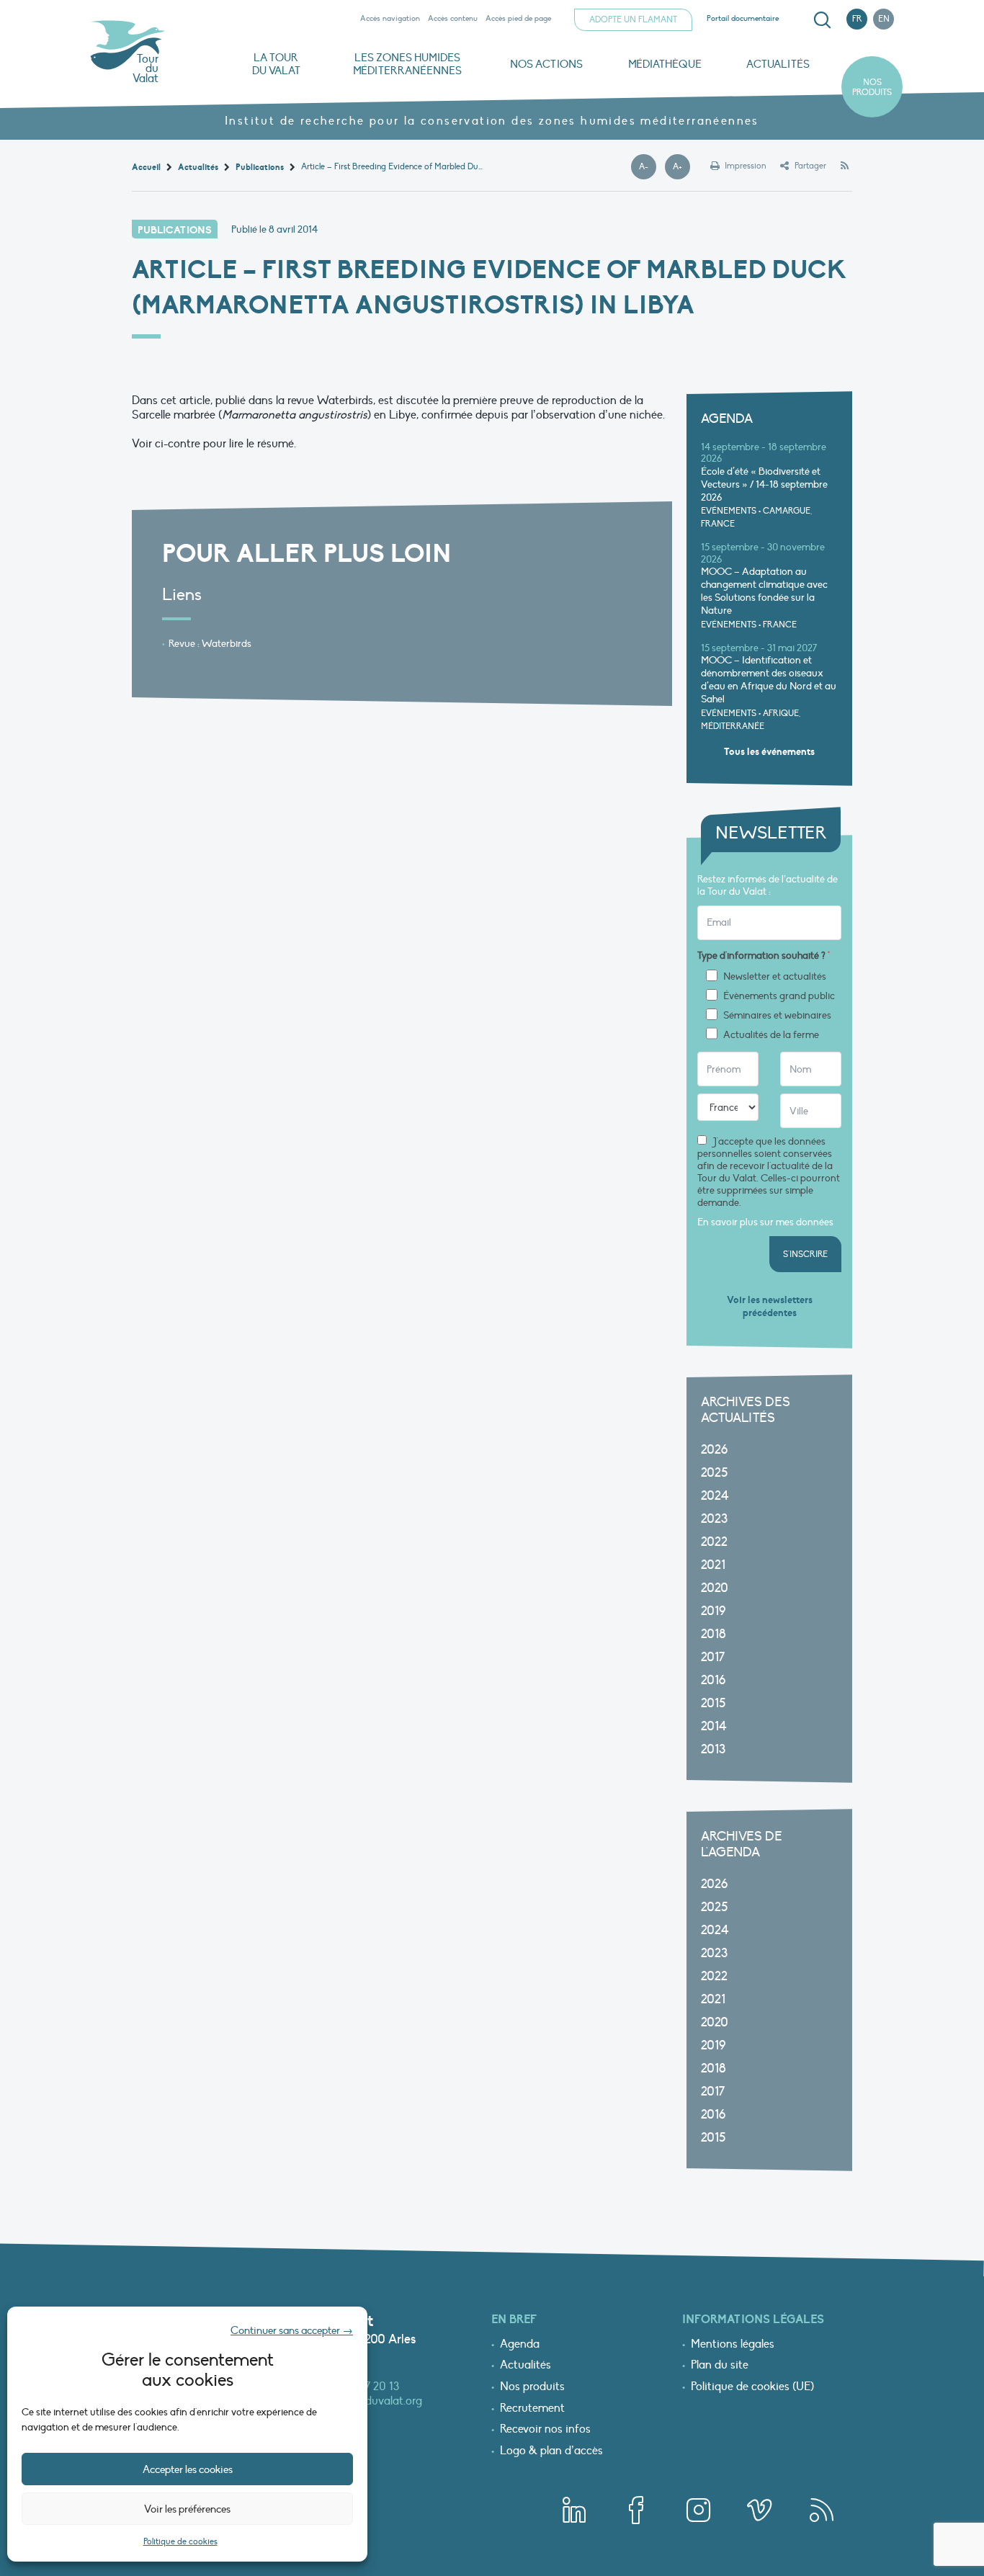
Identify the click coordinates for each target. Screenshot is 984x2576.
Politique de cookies (180, 2541)
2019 (713, 1611)
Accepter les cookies (188, 2469)
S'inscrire (805, 1254)
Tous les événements (769, 752)
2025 (714, 1473)
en (884, 19)
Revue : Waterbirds (210, 644)
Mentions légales (733, 2345)
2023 (714, 1519)
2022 (714, 1542)
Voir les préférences (187, 2509)
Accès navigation (390, 18)
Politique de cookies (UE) (752, 2387)
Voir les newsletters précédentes (770, 1306)
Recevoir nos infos (545, 2430)
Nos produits (872, 87)
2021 (713, 1565)
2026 (714, 1450)
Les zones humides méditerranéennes (407, 64)
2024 (715, 1496)
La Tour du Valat (276, 64)
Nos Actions (546, 64)
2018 (714, 1634)
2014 (714, 1726)
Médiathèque (665, 64)
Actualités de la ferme (771, 1035)
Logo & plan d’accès (551, 2451)
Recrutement (532, 2409)
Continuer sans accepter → (292, 2330)
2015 (713, 1703)
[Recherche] (822, 20)
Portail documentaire (743, 18)
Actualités (778, 64)
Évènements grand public (779, 996)
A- (648, 167)
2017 (713, 1657)
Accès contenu (453, 18)
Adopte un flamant (633, 19)
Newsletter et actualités (775, 977)
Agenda (520, 2345)
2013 (713, 1749)
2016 (713, 1680)
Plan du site (720, 2366)
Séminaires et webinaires (777, 1016)
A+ (681, 167)
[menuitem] (820, 20)
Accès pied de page (518, 18)
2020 (715, 1588)
